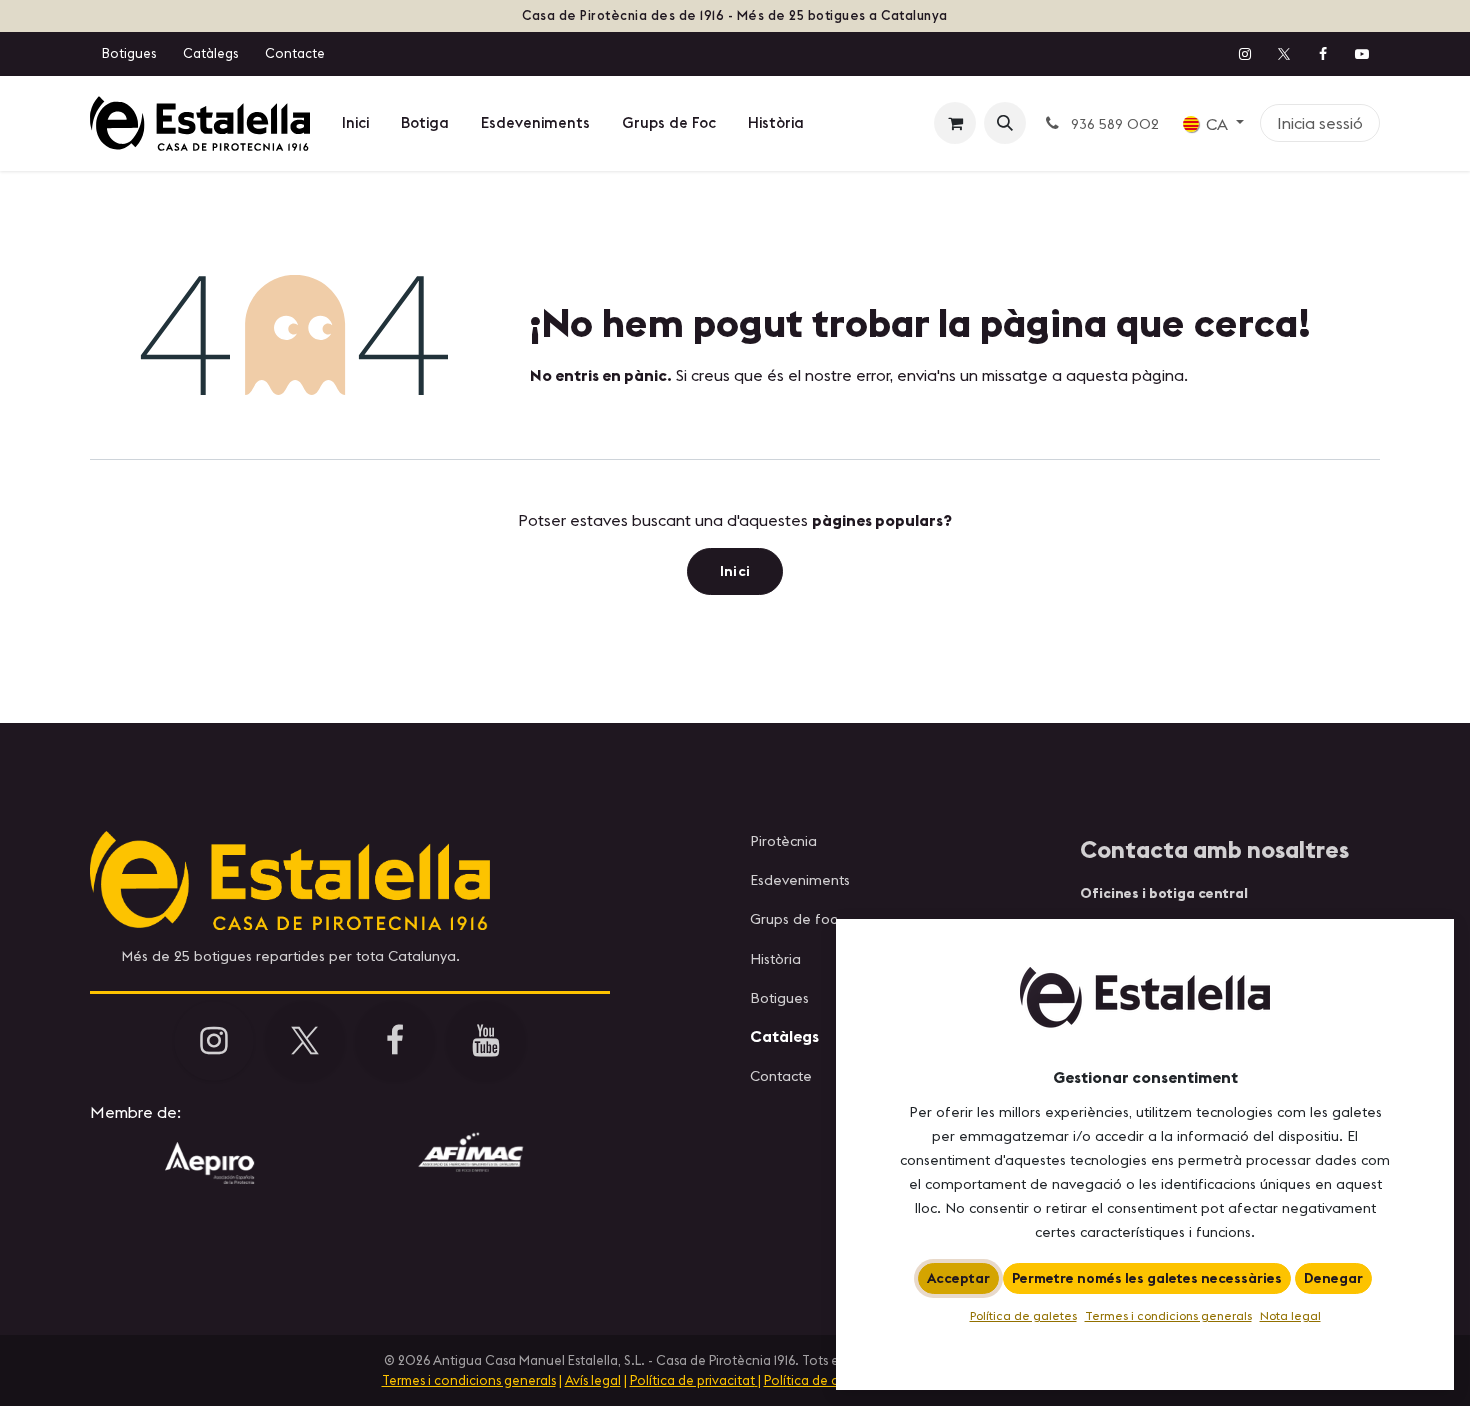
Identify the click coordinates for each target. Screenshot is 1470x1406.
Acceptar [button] (958, 1278)
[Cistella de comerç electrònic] (955, 123)
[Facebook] (1323, 54)
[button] (1005, 123)
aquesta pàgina (1125, 375)
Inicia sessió (1320, 123)
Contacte (295, 53)
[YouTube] (1362, 54)
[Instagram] (1245, 54)
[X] (305, 1041)
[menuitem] (355, 123)
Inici (735, 571)
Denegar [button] (1333, 1278)
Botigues (129, 53)
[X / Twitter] (1284, 54)
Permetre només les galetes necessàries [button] (1147, 1278)
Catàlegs (210, 53)
